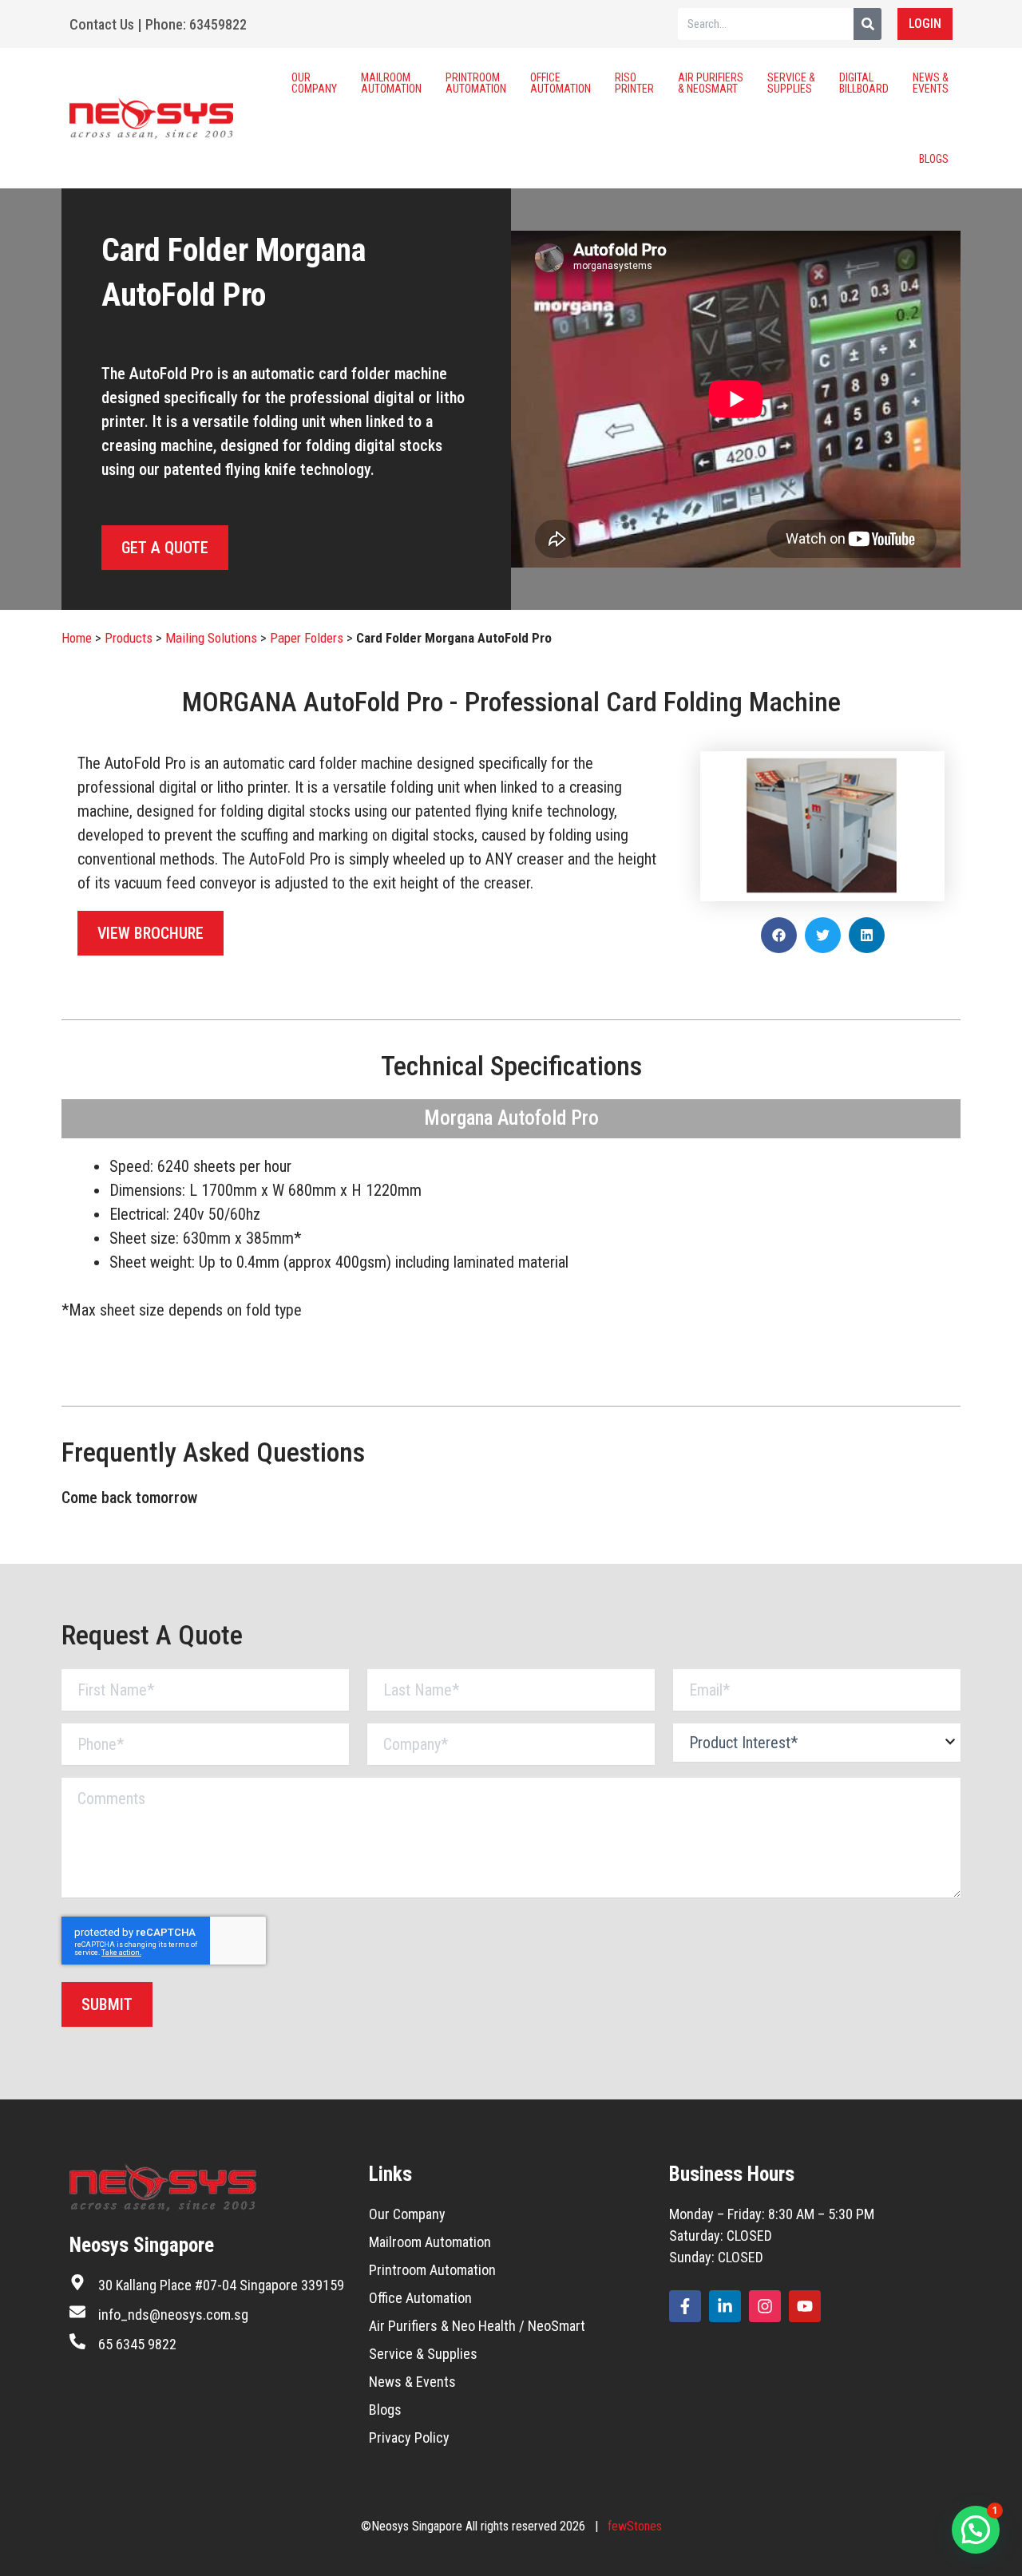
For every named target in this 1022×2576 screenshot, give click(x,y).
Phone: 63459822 (196, 24)
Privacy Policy (409, 2438)
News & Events (931, 83)
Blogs (934, 159)
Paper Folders (307, 638)
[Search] (868, 24)
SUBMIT (107, 2004)
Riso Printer (634, 83)
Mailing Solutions (211, 638)
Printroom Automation (476, 83)
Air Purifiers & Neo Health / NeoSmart (477, 2326)
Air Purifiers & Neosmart (711, 83)
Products (129, 638)
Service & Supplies (791, 83)
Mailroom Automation (391, 83)
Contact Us (102, 24)
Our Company (314, 83)
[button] (779, 935)
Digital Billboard (864, 83)
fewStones (635, 2526)
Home (77, 638)
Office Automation (561, 83)
